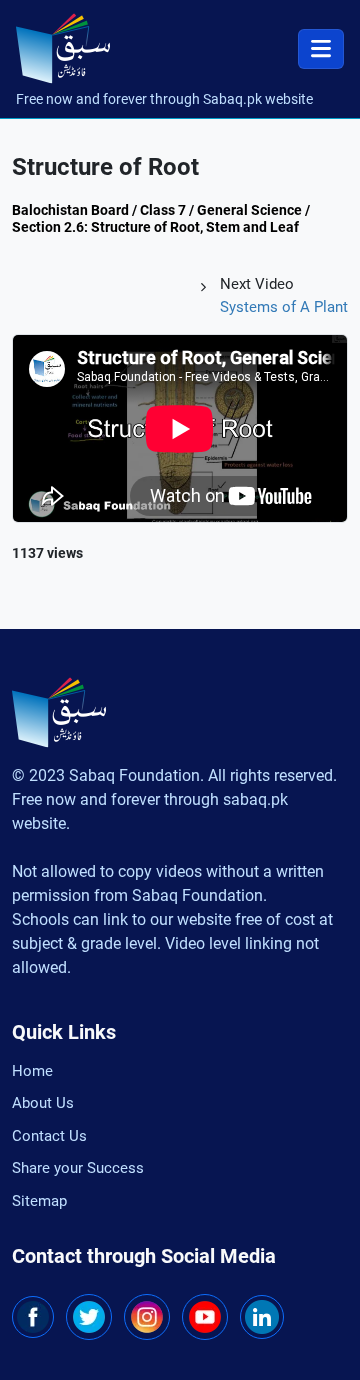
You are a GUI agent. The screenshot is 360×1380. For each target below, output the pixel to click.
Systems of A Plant (284, 307)
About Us (43, 1103)
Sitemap (39, 1201)
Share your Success (78, 1168)
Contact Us (49, 1136)
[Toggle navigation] (321, 49)
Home (32, 1071)
